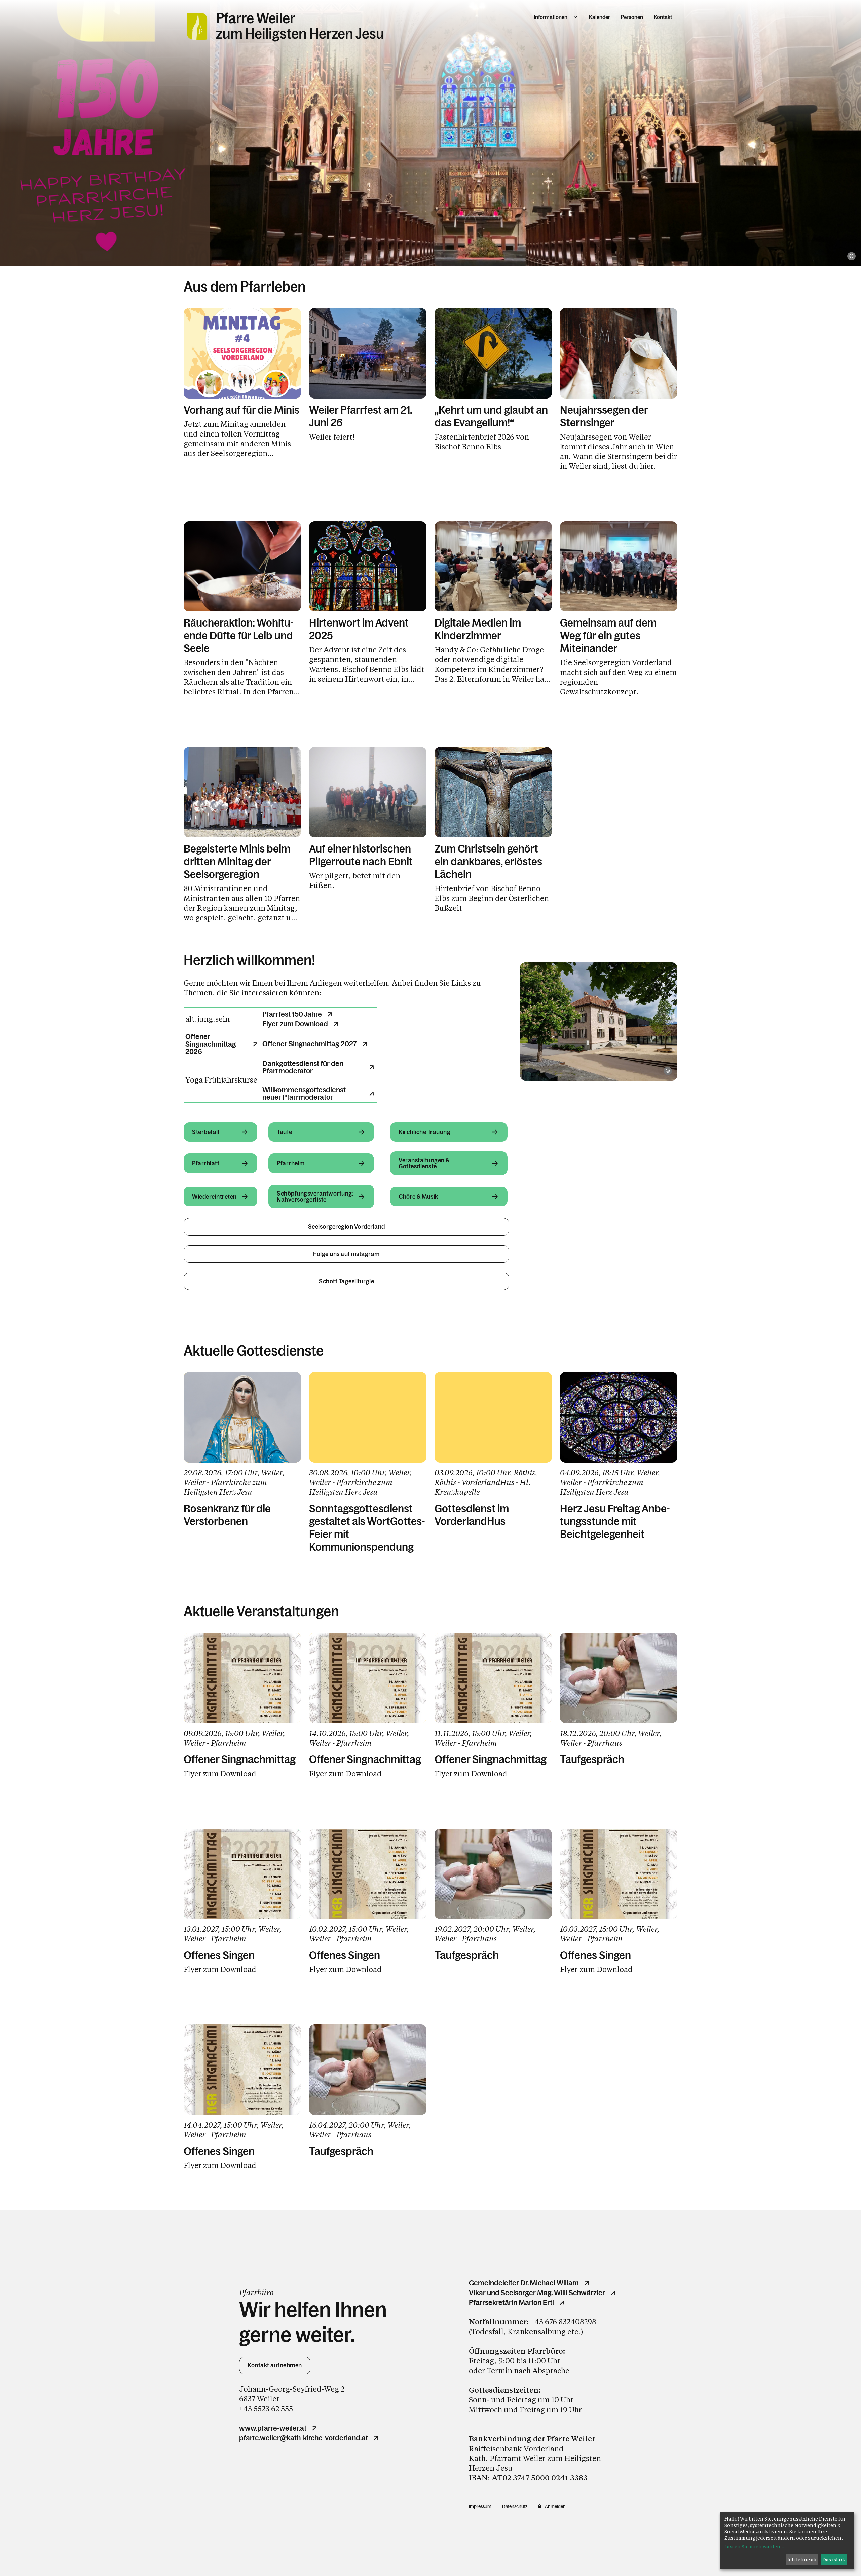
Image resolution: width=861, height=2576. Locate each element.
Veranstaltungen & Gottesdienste (424, 1163)
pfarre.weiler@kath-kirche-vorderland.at (304, 2438)
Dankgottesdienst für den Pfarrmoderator (303, 1067)
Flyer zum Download (295, 1024)
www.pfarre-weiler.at (273, 2428)
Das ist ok (834, 2559)
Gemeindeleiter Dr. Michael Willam (524, 2283)
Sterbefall (206, 1132)
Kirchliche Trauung (424, 1132)
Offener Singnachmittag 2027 (310, 1044)
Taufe (285, 1132)
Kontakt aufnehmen (275, 2365)
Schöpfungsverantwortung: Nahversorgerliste (315, 1197)
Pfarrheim (291, 1163)
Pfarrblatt (206, 1163)
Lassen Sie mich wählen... (754, 2547)
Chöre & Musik (418, 1197)
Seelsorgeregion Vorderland (347, 1227)
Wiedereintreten (214, 1197)
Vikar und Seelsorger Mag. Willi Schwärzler (537, 2293)
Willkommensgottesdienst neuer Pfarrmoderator (304, 1094)
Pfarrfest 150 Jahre (292, 1014)
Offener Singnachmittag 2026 (211, 1044)
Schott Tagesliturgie (346, 1281)
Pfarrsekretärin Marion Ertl (511, 2303)
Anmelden (555, 2506)
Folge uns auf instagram (346, 1254)
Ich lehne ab (802, 2559)
